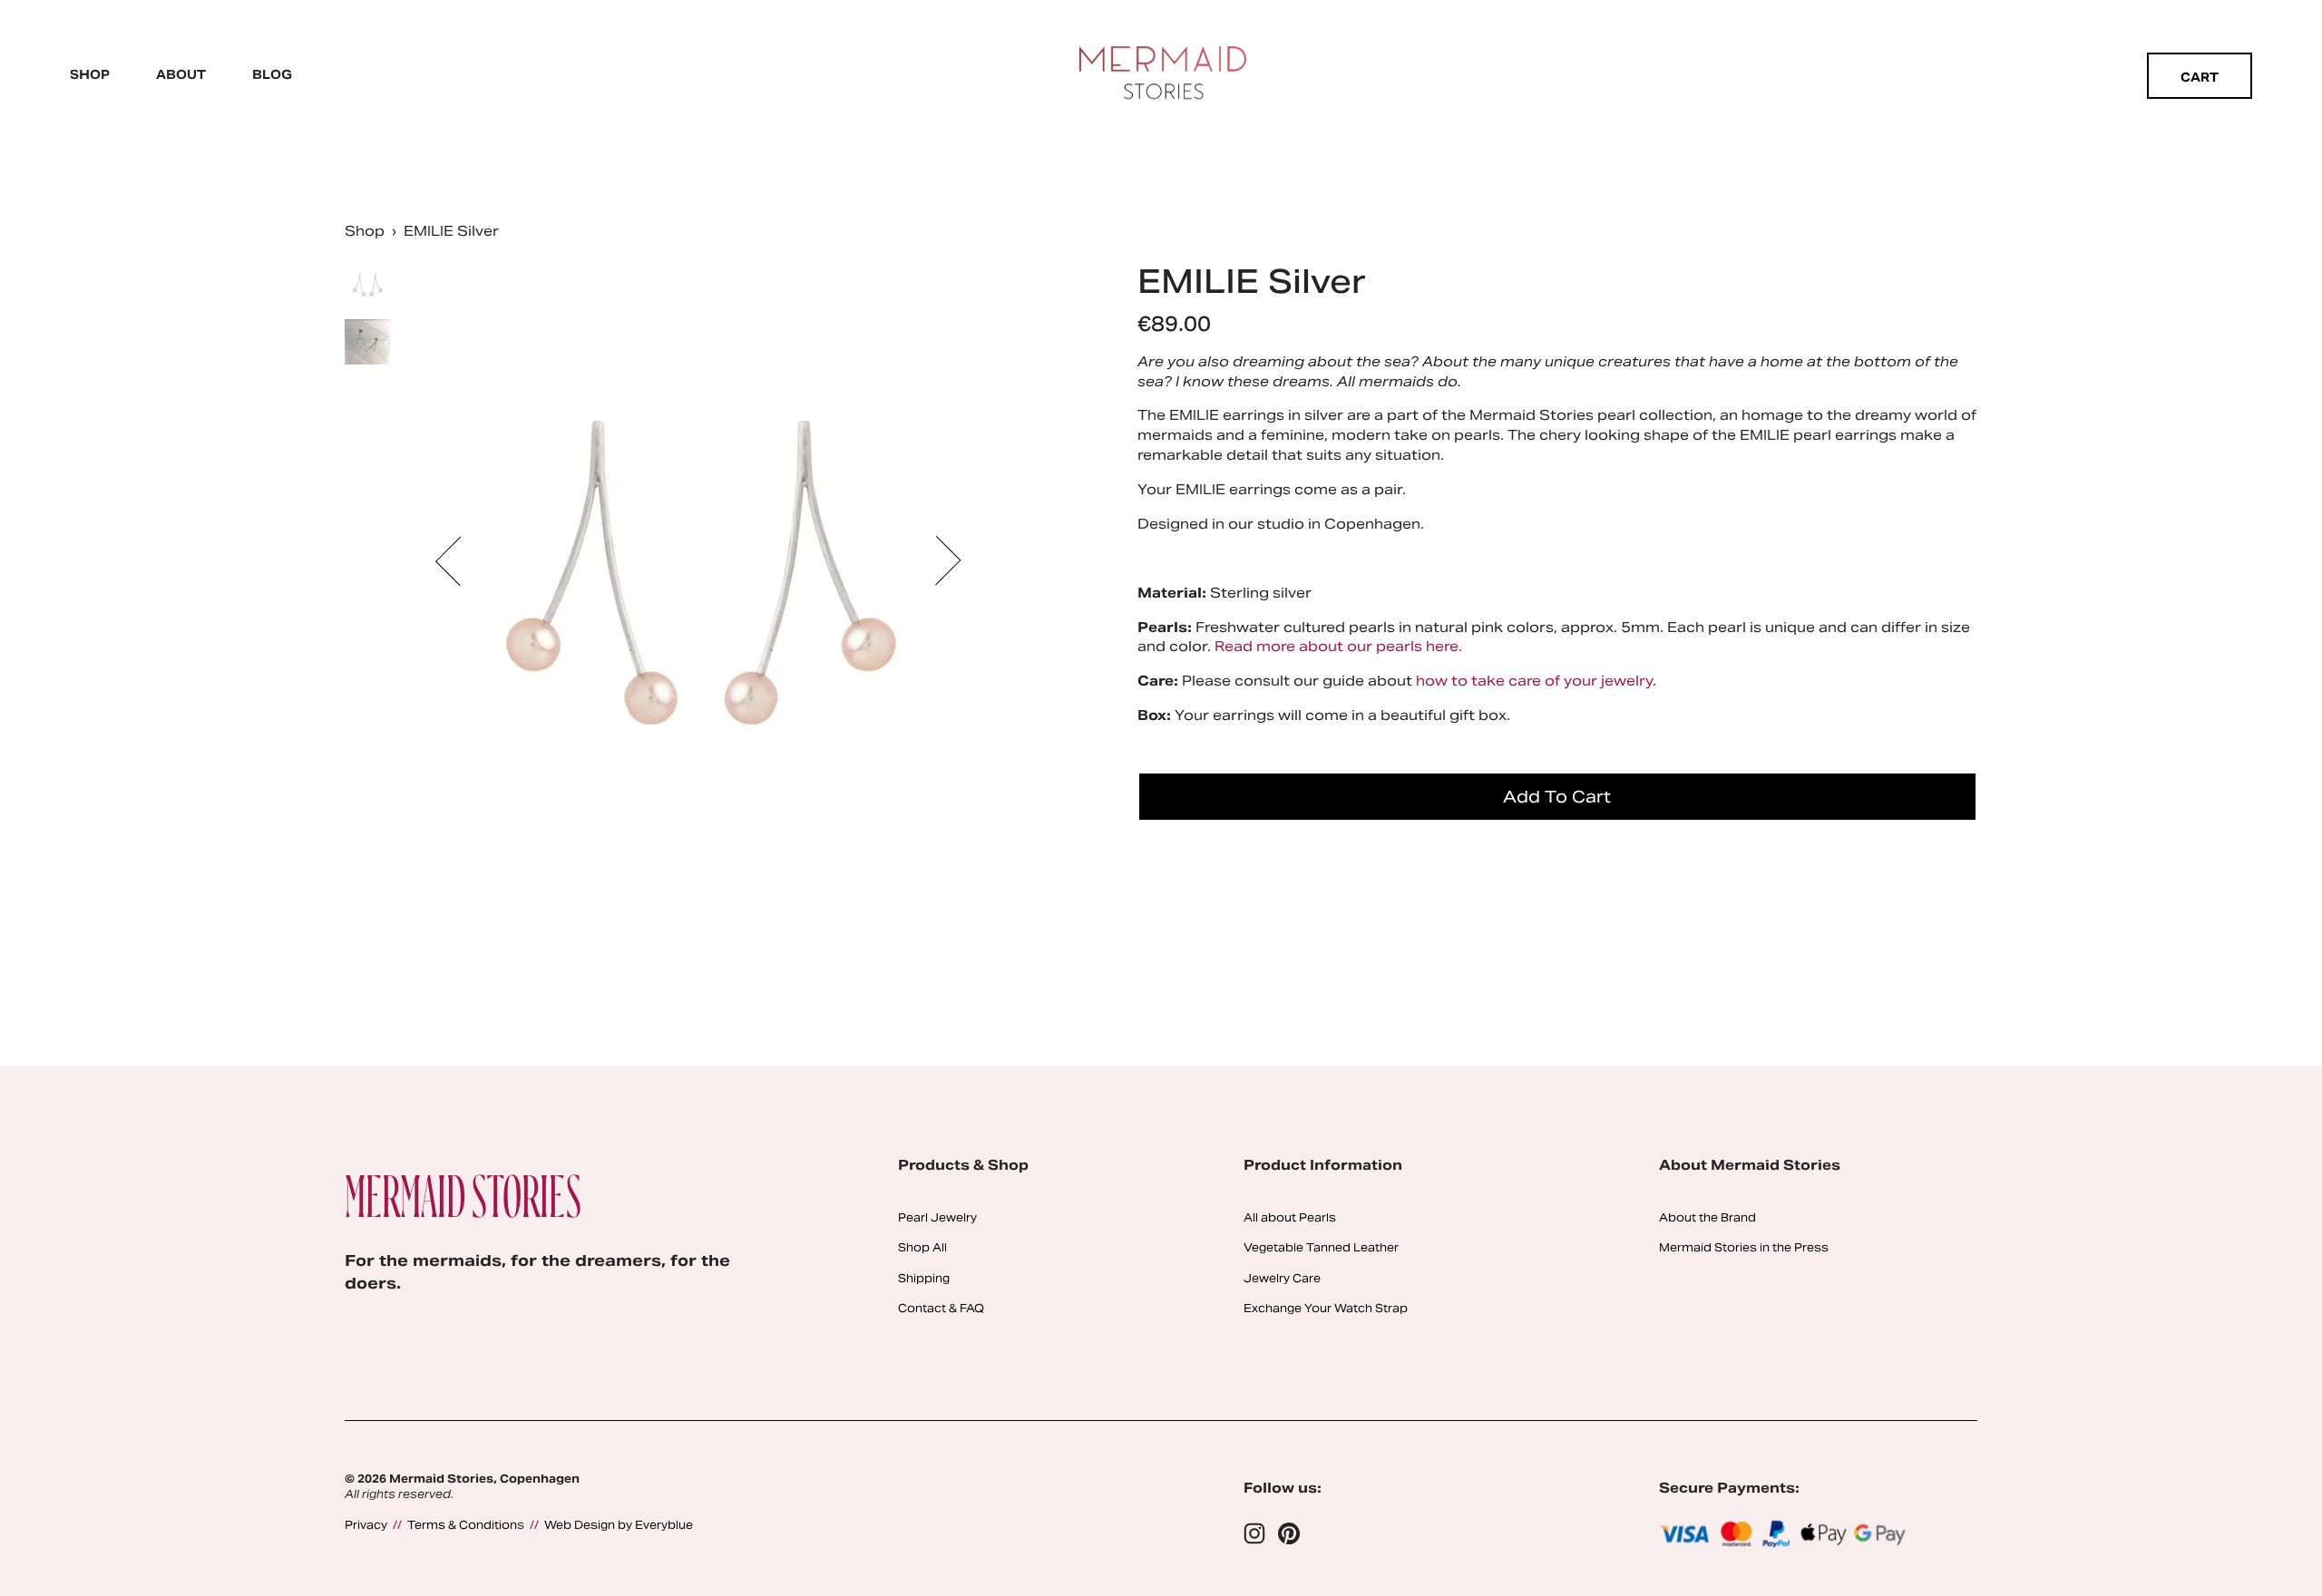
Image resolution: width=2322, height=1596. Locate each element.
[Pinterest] (1289, 1533)
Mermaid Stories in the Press (1744, 1247)
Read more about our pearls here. (1338, 646)
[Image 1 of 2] (367, 286)
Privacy (366, 1525)
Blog (272, 75)
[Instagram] (1254, 1533)
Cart (2200, 78)
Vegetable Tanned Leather (1321, 1247)
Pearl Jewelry (937, 1217)
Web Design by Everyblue (619, 1525)
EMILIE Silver (451, 231)
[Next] (936, 560)
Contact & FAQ (941, 1308)
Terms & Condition (462, 1525)
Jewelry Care (1282, 1278)
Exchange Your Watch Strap (1326, 1308)
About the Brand (1707, 1217)
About (181, 75)
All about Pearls (1290, 1217)
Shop (90, 75)
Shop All (922, 1247)
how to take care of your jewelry (1534, 681)
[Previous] (460, 560)
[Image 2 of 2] (367, 344)
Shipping (924, 1278)
